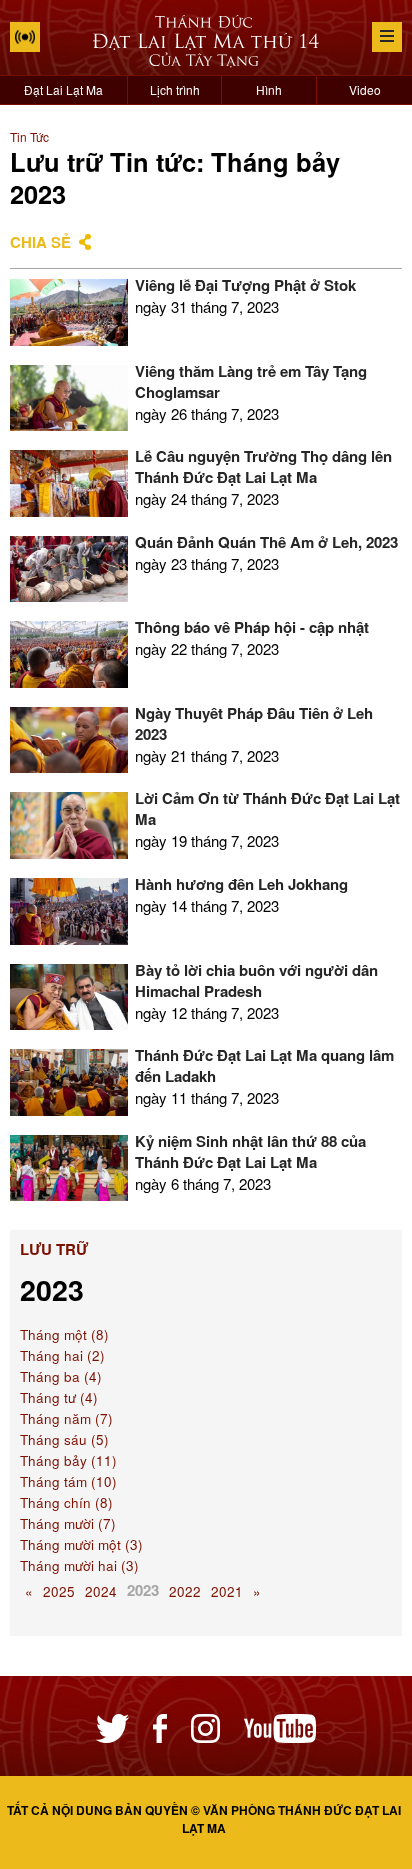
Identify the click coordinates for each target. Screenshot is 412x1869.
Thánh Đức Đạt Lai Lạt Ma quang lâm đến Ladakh (264, 1065)
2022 (185, 1591)
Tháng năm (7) (66, 1418)
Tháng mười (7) (68, 1523)
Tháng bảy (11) (68, 1460)
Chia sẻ (40, 242)
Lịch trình (175, 89)
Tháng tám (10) (68, 1481)
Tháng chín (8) (66, 1502)
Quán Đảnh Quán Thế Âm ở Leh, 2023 (266, 542)
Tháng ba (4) (61, 1376)
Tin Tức (29, 136)
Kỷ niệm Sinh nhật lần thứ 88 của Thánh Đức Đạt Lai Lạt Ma (250, 1151)
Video (365, 89)
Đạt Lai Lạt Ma (63, 89)
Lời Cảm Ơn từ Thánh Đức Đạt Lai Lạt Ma (267, 808)
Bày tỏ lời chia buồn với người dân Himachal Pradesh (256, 980)
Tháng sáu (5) (64, 1439)
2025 (59, 1591)
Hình (269, 89)
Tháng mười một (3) (81, 1544)
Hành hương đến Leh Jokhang (241, 884)
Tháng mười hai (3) (79, 1565)
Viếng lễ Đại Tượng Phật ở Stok (245, 285)
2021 (227, 1591)
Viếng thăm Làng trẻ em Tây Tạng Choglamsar (251, 381)
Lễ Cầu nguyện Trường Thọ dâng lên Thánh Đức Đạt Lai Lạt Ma (263, 466)
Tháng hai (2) (62, 1355)
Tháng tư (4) (59, 1397)
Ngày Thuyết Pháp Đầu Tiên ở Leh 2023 (254, 723)
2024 (101, 1591)
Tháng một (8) (64, 1334)
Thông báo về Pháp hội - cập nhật (252, 627)
